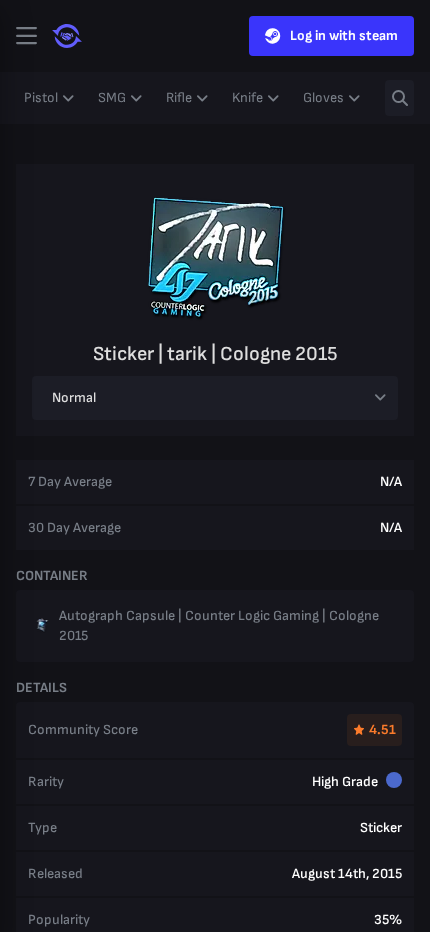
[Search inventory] (399, 98)
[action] (26, 36)
